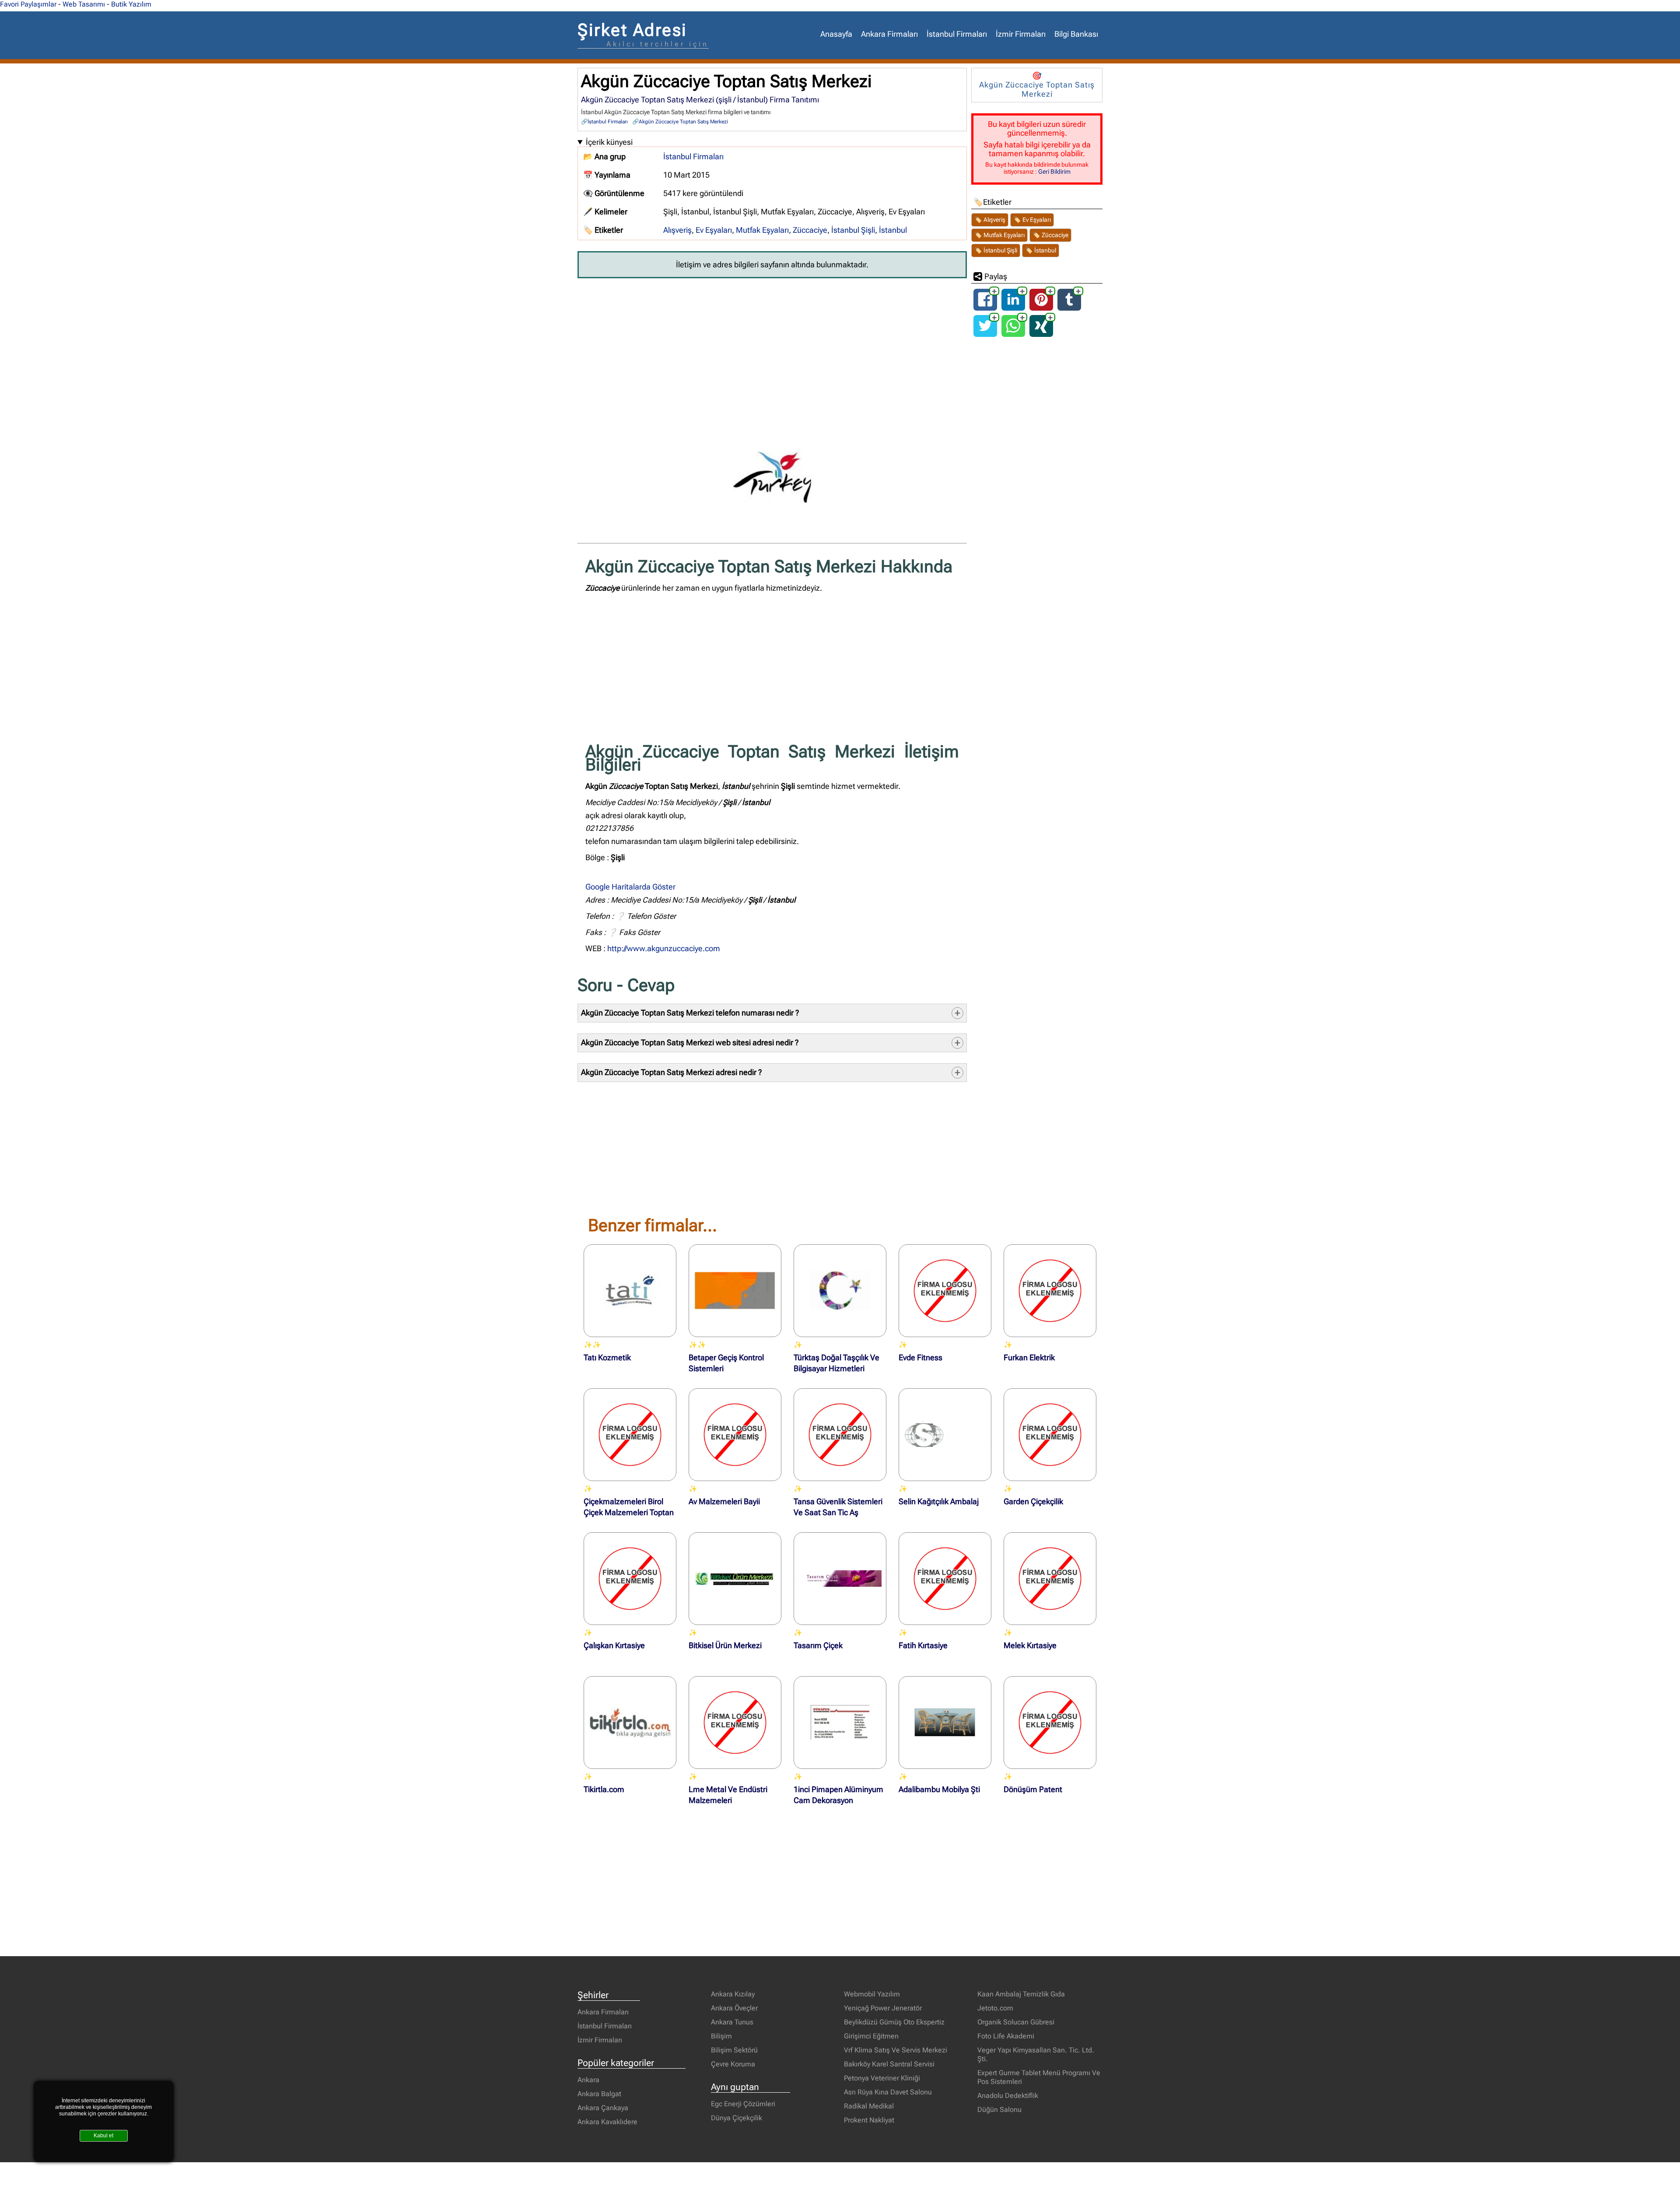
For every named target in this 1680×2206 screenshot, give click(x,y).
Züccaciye (810, 230)
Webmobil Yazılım (872, 1994)
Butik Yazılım (131, 4)
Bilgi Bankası (1076, 34)
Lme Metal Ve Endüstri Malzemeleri (728, 1795)
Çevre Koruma (733, 2064)
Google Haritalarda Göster (630, 887)
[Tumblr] (1069, 307)
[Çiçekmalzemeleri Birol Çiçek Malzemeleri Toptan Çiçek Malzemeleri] (630, 1435)
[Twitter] (985, 333)
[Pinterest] (1041, 307)
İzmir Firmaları (1021, 34)
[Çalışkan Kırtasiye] (630, 1579)
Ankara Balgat (599, 2094)
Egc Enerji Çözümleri (743, 2104)
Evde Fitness (920, 1358)
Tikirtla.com (604, 1789)
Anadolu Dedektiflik (1008, 2096)
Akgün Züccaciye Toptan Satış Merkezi (683, 122)
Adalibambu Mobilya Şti (939, 1789)
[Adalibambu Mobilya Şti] (945, 1723)
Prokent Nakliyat (869, 2120)
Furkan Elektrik (1029, 1358)
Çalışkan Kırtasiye (614, 1646)
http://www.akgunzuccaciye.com (664, 949)
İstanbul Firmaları (957, 34)
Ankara (588, 2080)
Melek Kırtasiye (1030, 1646)
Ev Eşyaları (714, 230)
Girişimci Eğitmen (871, 2036)
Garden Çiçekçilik (1033, 1502)
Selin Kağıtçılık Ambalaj (939, 1502)
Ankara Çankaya (603, 2108)
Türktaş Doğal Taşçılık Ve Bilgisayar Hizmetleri (836, 1363)
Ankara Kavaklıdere (607, 2122)
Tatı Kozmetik (607, 1358)
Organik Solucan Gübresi (1016, 2022)
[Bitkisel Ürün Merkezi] (735, 1579)
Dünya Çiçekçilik (737, 2118)
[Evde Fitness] (945, 1291)
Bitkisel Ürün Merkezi (725, 1646)
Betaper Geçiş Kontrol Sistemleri (726, 1363)
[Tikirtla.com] (630, 1723)
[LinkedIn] (1013, 307)
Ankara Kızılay (733, 1994)
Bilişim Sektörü (734, 2050)
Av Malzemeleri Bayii (724, 1502)
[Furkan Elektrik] (1050, 1291)
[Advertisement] (772, 350)
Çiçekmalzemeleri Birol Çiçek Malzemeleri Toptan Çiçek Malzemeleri (629, 1513)
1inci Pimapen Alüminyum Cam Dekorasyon (838, 1795)
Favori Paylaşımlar (28, 4)
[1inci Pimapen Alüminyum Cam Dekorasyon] (840, 1723)
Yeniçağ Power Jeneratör (883, 2008)
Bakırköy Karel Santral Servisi (889, 2064)
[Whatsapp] (1013, 333)
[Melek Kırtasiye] (1050, 1579)
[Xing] (1041, 333)
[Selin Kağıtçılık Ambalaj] (945, 1435)
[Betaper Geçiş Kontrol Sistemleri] (735, 1291)
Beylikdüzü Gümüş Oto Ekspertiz (894, 2022)
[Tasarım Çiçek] (840, 1579)
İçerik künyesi (609, 142)
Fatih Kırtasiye (923, 1646)
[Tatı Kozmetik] (630, 1291)
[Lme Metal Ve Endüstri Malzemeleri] (735, 1723)
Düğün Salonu (999, 2110)
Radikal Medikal (869, 2106)
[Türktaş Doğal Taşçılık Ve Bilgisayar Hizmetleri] (840, 1291)
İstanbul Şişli (853, 230)
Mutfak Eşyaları (762, 230)
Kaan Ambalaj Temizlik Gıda (1021, 1994)
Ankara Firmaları (889, 34)
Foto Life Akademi (1006, 2036)
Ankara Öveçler (734, 2008)
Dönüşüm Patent (1033, 1789)
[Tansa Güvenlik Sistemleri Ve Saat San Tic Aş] (840, 1435)
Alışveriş (677, 230)
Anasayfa (836, 34)
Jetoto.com (995, 2008)
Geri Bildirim (1054, 172)
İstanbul (893, 230)
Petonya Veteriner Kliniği (882, 2078)
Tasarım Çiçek (818, 1646)
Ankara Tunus (732, 2022)
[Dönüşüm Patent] (1050, 1723)
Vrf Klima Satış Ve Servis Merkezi (896, 2050)
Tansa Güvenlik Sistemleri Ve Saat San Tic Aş (838, 1507)
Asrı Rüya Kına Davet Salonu (888, 2092)
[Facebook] (985, 307)
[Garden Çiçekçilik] (1050, 1435)
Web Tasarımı (84, 4)
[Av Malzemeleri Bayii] (735, 1435)
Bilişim (721, 2036)
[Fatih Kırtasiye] (945, 1579)
